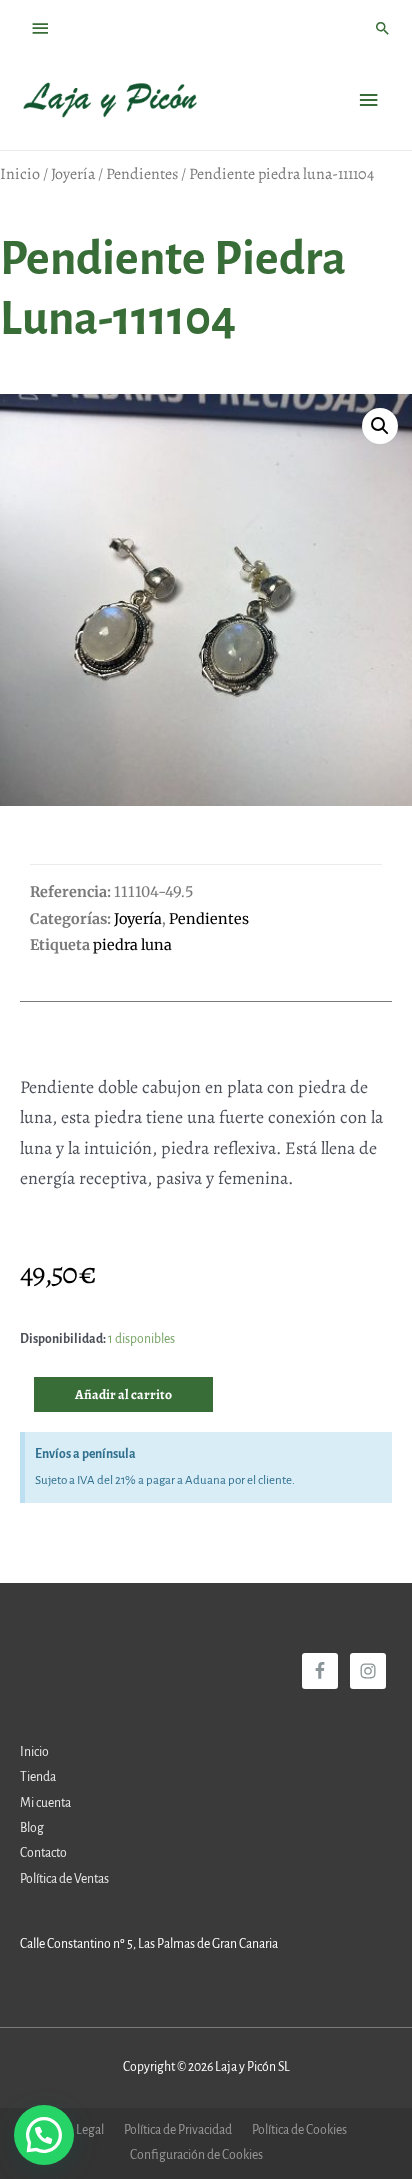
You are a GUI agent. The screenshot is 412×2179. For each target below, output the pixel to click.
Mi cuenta (45, 1803)
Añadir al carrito (123, 1394)
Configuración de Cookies (196, 2155)
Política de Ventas (64, 1879)
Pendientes (142, 174)
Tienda (38, 1777)
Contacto (43, 1853)
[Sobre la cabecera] (41, 28)
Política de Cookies (299, 2130)
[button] (380, 426)
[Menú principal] (369, 100)
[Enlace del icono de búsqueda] (383, 28)
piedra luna (132, 945)
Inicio (20, 174)
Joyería (73, 174)
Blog (32, 1828)
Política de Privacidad (178, 2130)
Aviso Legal (74, 2130)
